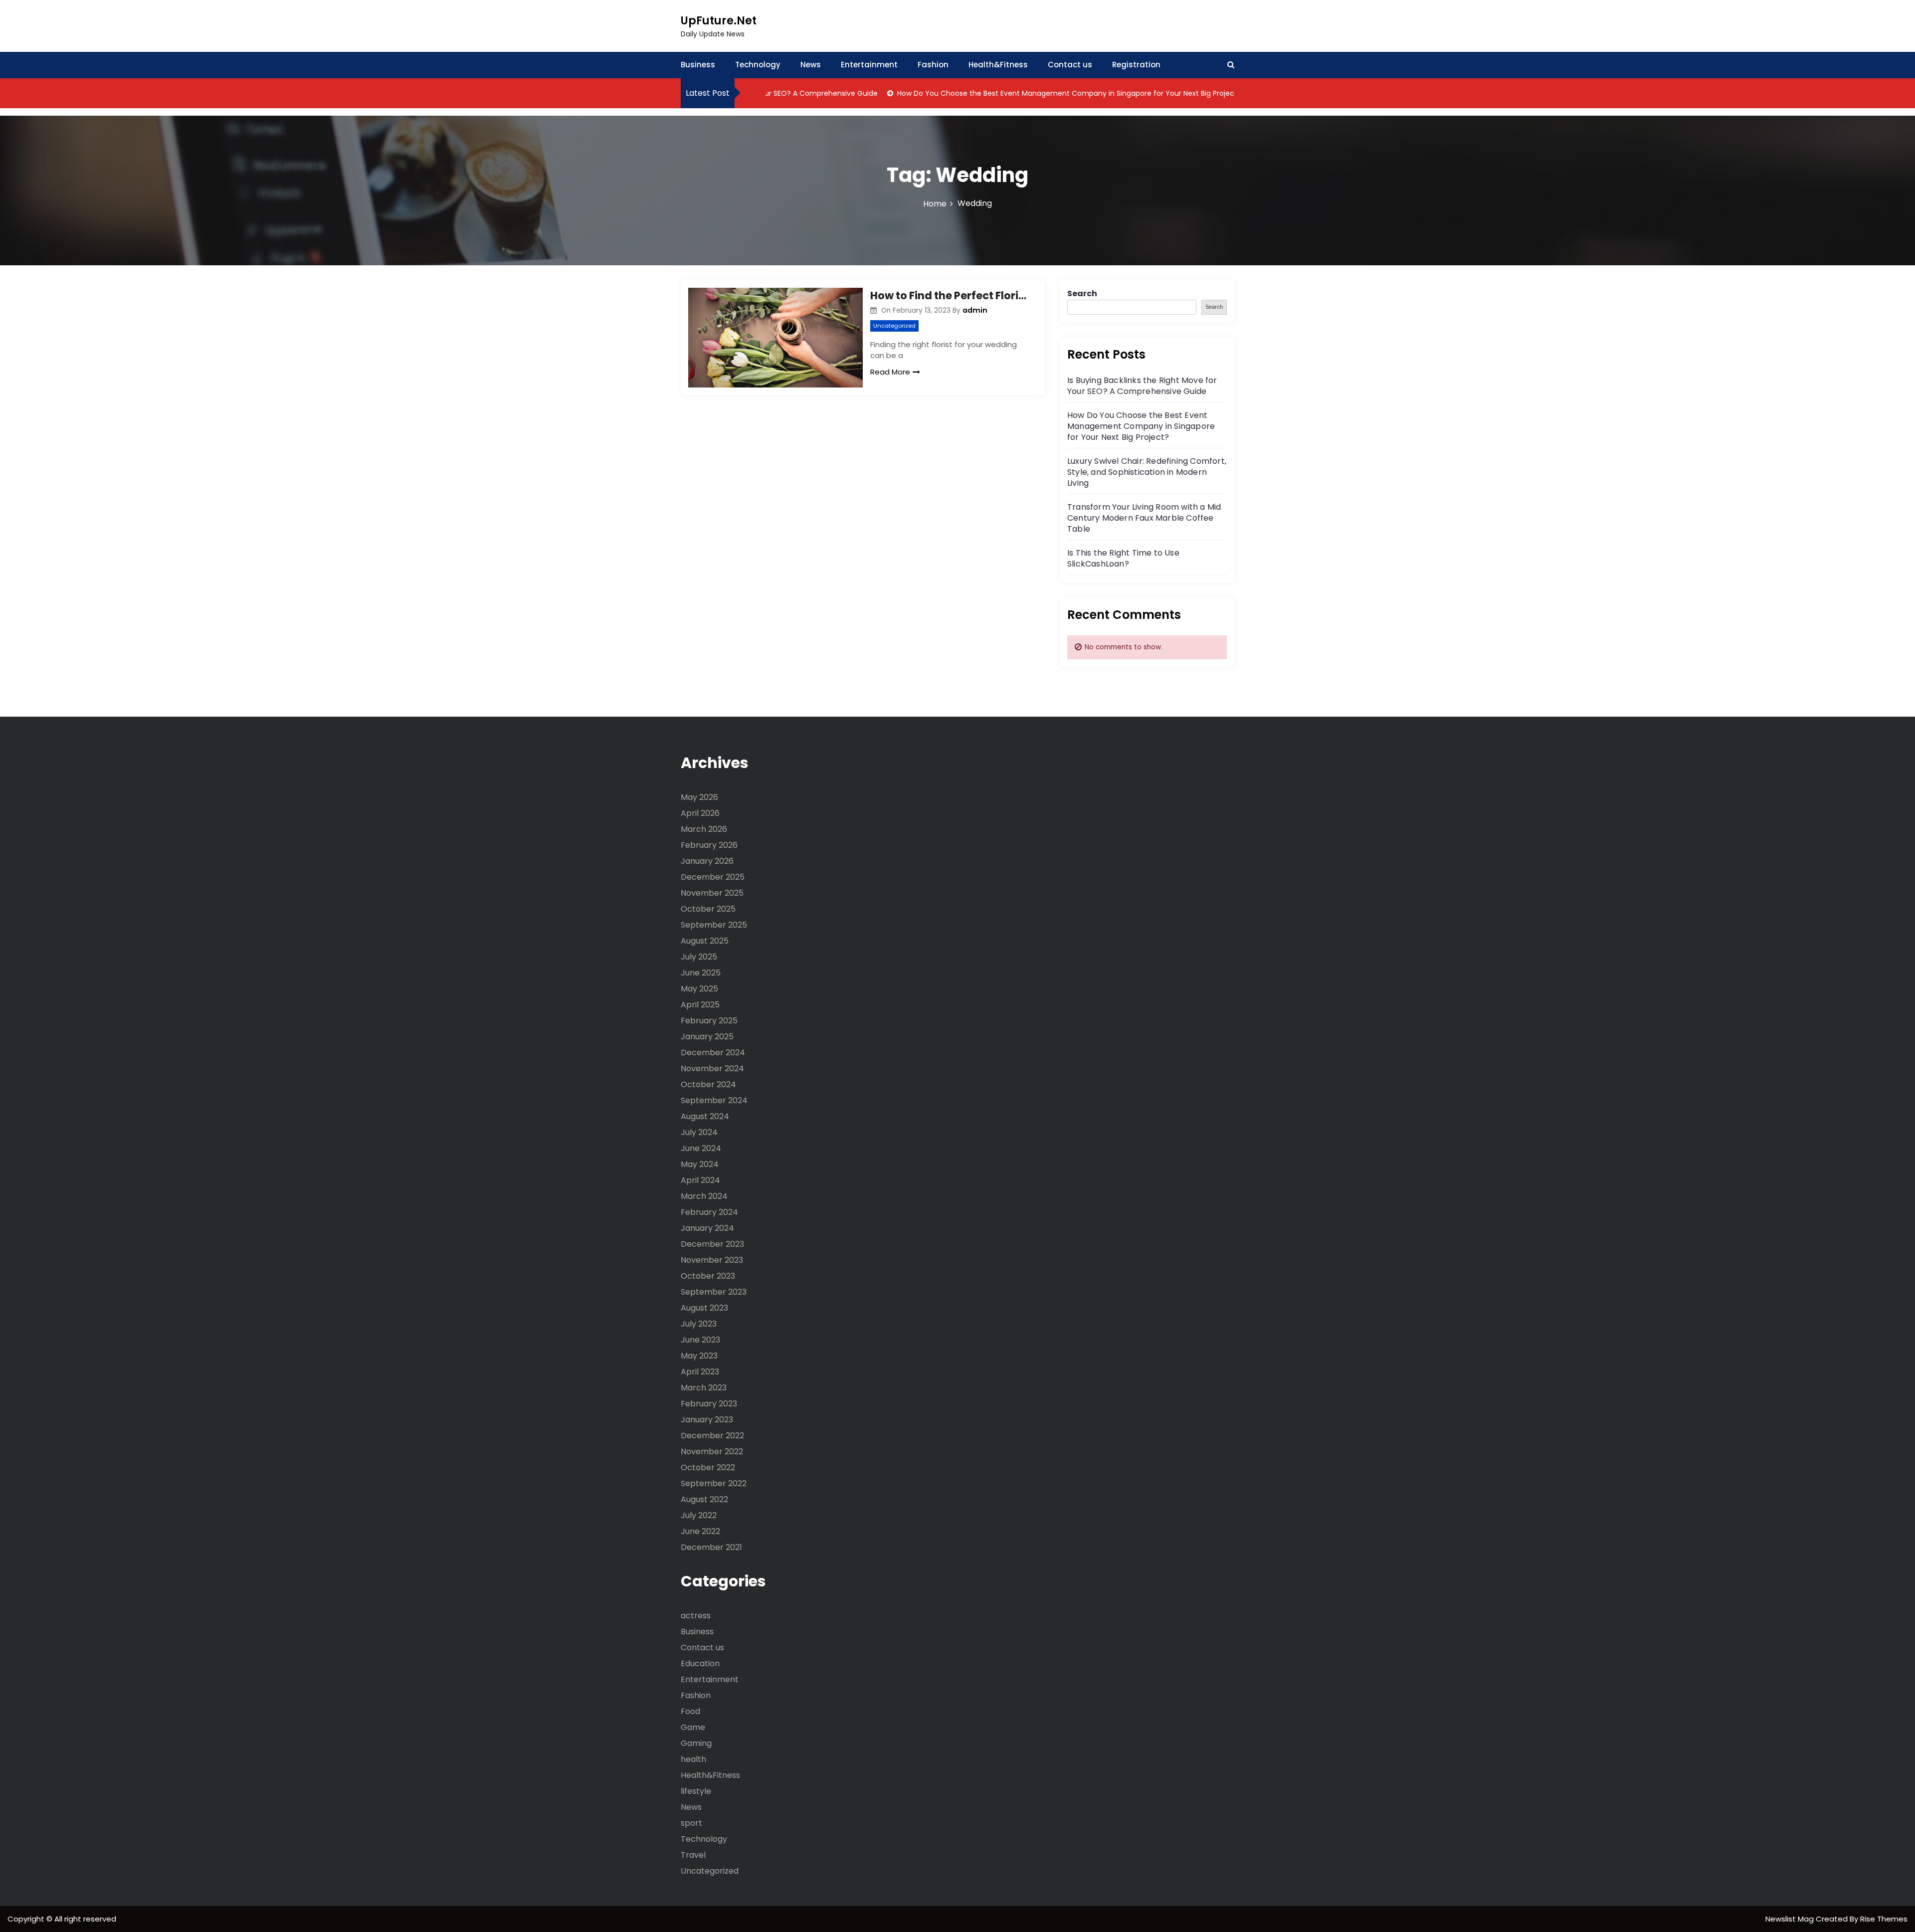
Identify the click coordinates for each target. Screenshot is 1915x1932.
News (811, 65)
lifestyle (696, 1791)
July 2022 (699, 1515)
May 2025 (699, 989)
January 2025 (707, 1037)
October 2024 (708, 1084)
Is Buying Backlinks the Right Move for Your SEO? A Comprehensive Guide (1142, 386)
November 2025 (712, 893)
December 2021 (711, 1547)
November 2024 (712, 1068)
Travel (693, 1855)
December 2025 (713, 877)
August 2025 (705, 941)
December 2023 (712, 1244)
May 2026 (699, 797)
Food (690, 1711)
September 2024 (714, 1100)
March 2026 (704, 829)
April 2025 (700, 1005)
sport (691, 1823)
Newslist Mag (1791, 1919)
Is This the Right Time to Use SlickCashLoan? (1123, 558)
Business (698, 65)
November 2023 (712, 1260)
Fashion (933, 65)
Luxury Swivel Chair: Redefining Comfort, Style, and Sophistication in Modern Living (1147, 472)
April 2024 (700, 1180)
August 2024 (705, 1116)
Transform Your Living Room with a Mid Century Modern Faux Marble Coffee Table (1144, 518)
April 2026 (700, 813)
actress (696, 1616)
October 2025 (708, 909)
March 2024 (704, 1196)
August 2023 (704, 1308)
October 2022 (708, 1467)
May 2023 (699, 1356)
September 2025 (714, 925)
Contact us (1070, 65)
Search (1082, 293)
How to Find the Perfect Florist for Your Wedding (950, 295)
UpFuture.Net (719, 21)
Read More (890, 372)
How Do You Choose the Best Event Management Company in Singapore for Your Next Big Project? (1016, 93)
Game (693, 1727)
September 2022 (714, 1483)
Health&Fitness (998, 65)
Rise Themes (1884, 1919)
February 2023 (709, 1404)
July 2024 (699, 1132)
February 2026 (709, 845)
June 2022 (700, 1531)
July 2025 (699, 957)
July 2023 (699, 1324)
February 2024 (709, 1212)
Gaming (696, 1743)
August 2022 (704, 1499)
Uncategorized (894, 326)
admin (975, 310)
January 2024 (707, 1228)
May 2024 (700, 1164)
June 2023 (700, 1340)
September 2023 (714, 1292)
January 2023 (707, 1420)
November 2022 (712, 1451)
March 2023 (704, 1388)
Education (700, 1663)
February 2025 (709, 1021)
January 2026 (707, 861)
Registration (1136, 65)
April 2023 (700, 1372)
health (693, 1759)
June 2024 (701, 1148)
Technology (758, 65)
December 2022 (712, 1436)
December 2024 (713, 1053)
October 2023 (708, 1276)
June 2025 (701, 973)
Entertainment (869, 65)
